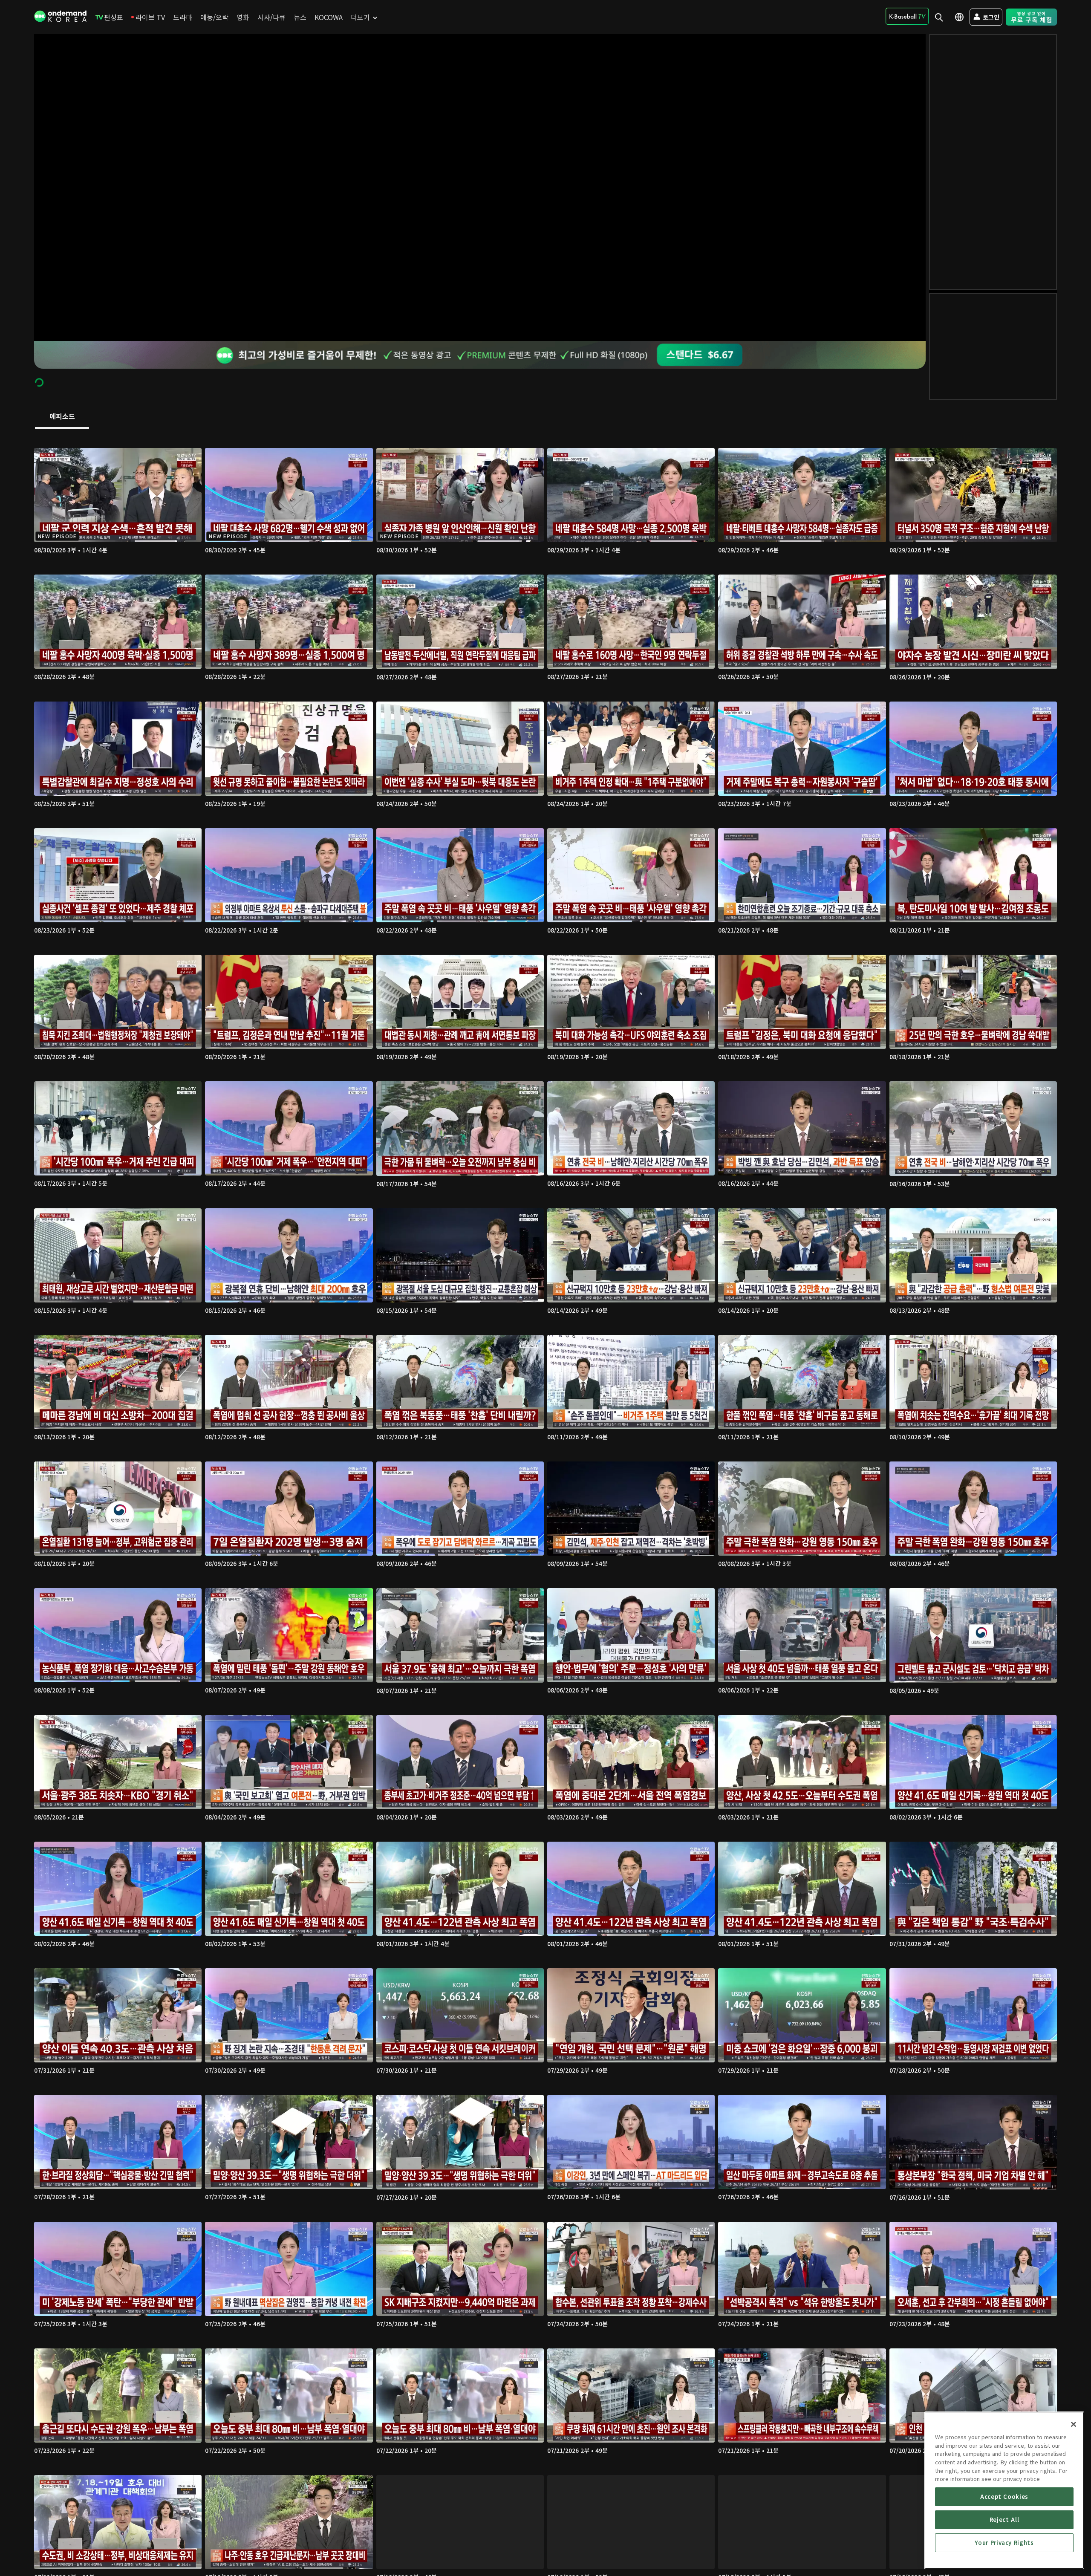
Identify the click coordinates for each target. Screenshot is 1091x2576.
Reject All (1004, 2520)
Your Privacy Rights (1004, 2543)
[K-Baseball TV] (907, 16)
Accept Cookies (1004, 2497)
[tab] (62, 417)
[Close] (1074, 2424)
